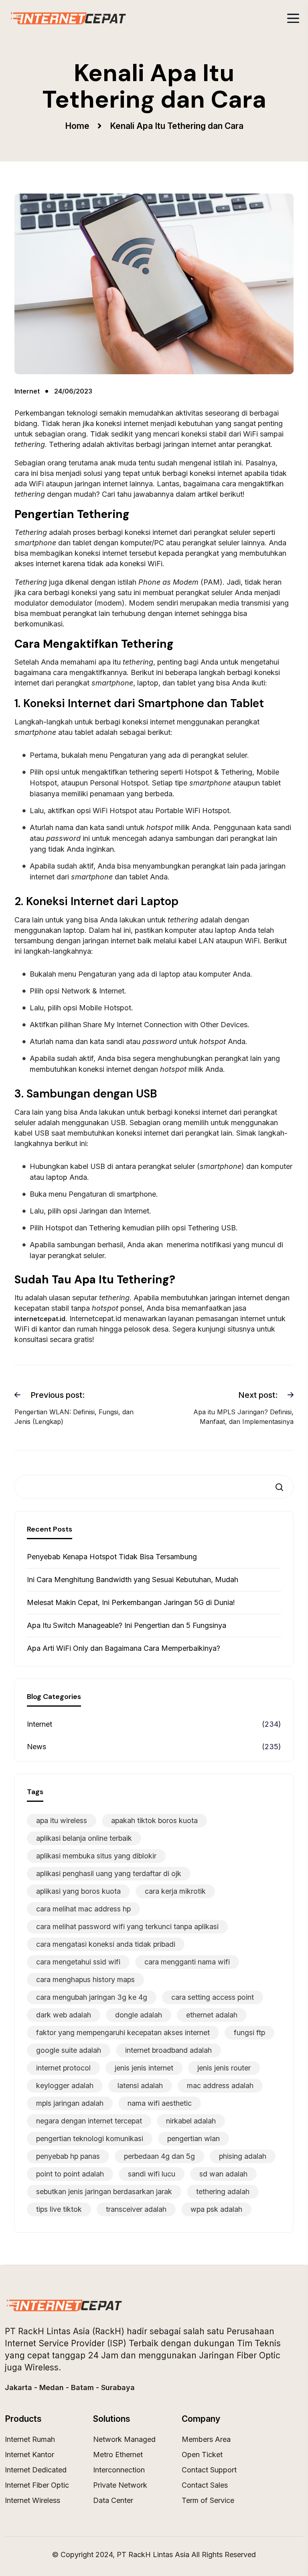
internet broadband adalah (168, 2050)
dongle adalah (139, 2015)
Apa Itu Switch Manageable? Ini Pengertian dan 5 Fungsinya (127, 1625)
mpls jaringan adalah (70, 2103)
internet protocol (63, 2068)
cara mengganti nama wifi (187, 1962)
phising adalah (243, 2156)
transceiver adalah (136, 2209)
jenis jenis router (224, 2068)
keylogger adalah (65, 2085)
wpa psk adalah (216, 2209)
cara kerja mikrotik (175, 1891)
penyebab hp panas (68, 2156)
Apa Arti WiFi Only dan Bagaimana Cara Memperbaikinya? (124, 1648)
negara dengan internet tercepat (89, 2121)
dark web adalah (64, 2015)
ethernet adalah (212, 2015)
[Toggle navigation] (293, 18)
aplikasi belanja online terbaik (84, 1838)
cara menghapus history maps (85, 1979)
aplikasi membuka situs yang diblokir (96, 1856)
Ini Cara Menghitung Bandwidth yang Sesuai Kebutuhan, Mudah (133, 1580)
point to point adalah (70, 2174)
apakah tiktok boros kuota (154, 1820)
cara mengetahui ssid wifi (78, 1962)
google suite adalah (69, 2050)
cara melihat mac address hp (83, 1909)
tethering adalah (223, 2192)
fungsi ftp (249, 2032)
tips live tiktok (59, 2209)
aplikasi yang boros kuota (78, 1891)
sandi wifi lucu (152, 2174)
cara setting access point (213, 1997)
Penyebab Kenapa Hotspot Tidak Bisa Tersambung (112, 1557)
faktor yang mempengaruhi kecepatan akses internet (123, 2032)
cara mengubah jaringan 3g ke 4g (92, 1997)
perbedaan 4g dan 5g (159, 2156)
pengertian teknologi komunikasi (90, 2139)
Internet (40, 1724)
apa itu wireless (62, 1820)
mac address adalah (220, 2085)
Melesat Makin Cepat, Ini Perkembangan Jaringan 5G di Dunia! (131, 1602)
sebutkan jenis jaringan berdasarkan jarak (104, 2192)
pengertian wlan (194, 2139)
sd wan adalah (223, 2174)
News (36, 1747)
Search (282, 1487)
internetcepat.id (40, 1319)
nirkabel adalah (191, 2121)
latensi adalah (140, 2085)
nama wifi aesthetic (160, 2103)
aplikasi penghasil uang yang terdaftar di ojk (109, 1873)
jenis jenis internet (144, 2068)
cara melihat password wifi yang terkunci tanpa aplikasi (127, 1926)
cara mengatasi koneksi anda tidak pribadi (106, 1944)
